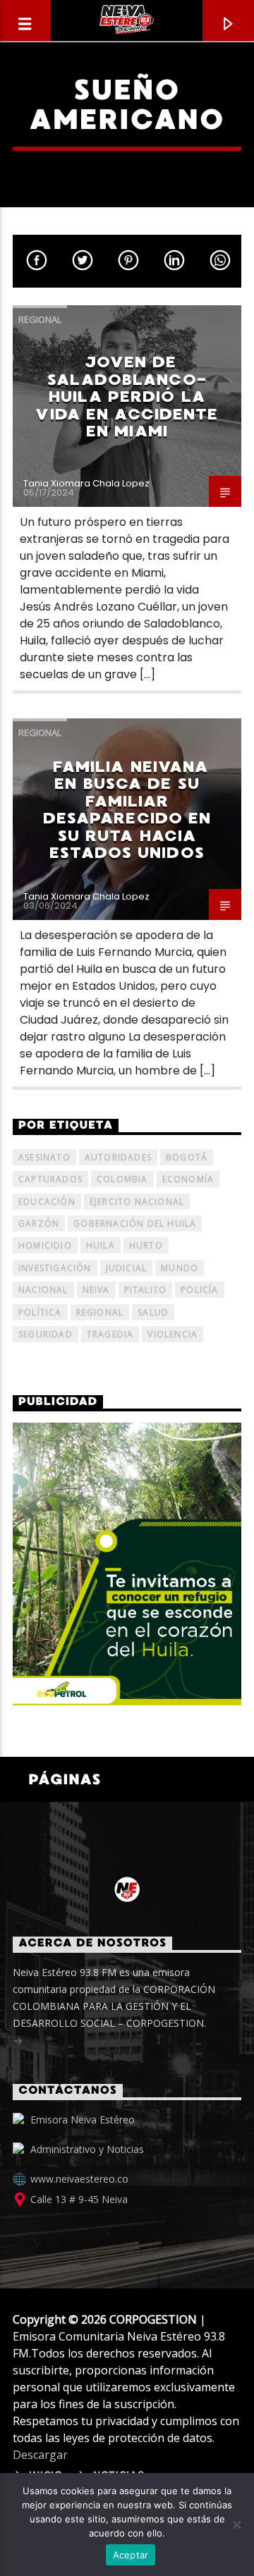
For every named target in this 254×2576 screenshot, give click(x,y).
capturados (50, 1179)
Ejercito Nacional (137, 1202)
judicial (127, 1268)
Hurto (146, 1245)
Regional (40, 319)
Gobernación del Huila (135, 1223)
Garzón (39, 1223)
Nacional (43, 1290)
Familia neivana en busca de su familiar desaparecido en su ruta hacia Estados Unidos (127, 810)
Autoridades (118, 1157)
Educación (47, 1202)
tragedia (110, 1334)
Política (40, 1312)
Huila (101, 1245)
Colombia (122, 1179)
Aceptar (131, 2555)
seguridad (46, 1334)
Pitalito (146, 1290)
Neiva (96, 1290)
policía (199, 1290)
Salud (153, 1312)
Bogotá (187, 1157)
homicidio (45, 1245)
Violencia (173, 1334)
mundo (180, 1268)
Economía (188, 1179)
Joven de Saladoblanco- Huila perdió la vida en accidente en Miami (127, 397)
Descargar (40, 2455)
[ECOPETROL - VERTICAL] (127, 1564)
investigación (55, 1268)
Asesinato (44, 1157)
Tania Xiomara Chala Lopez (86, 483)
